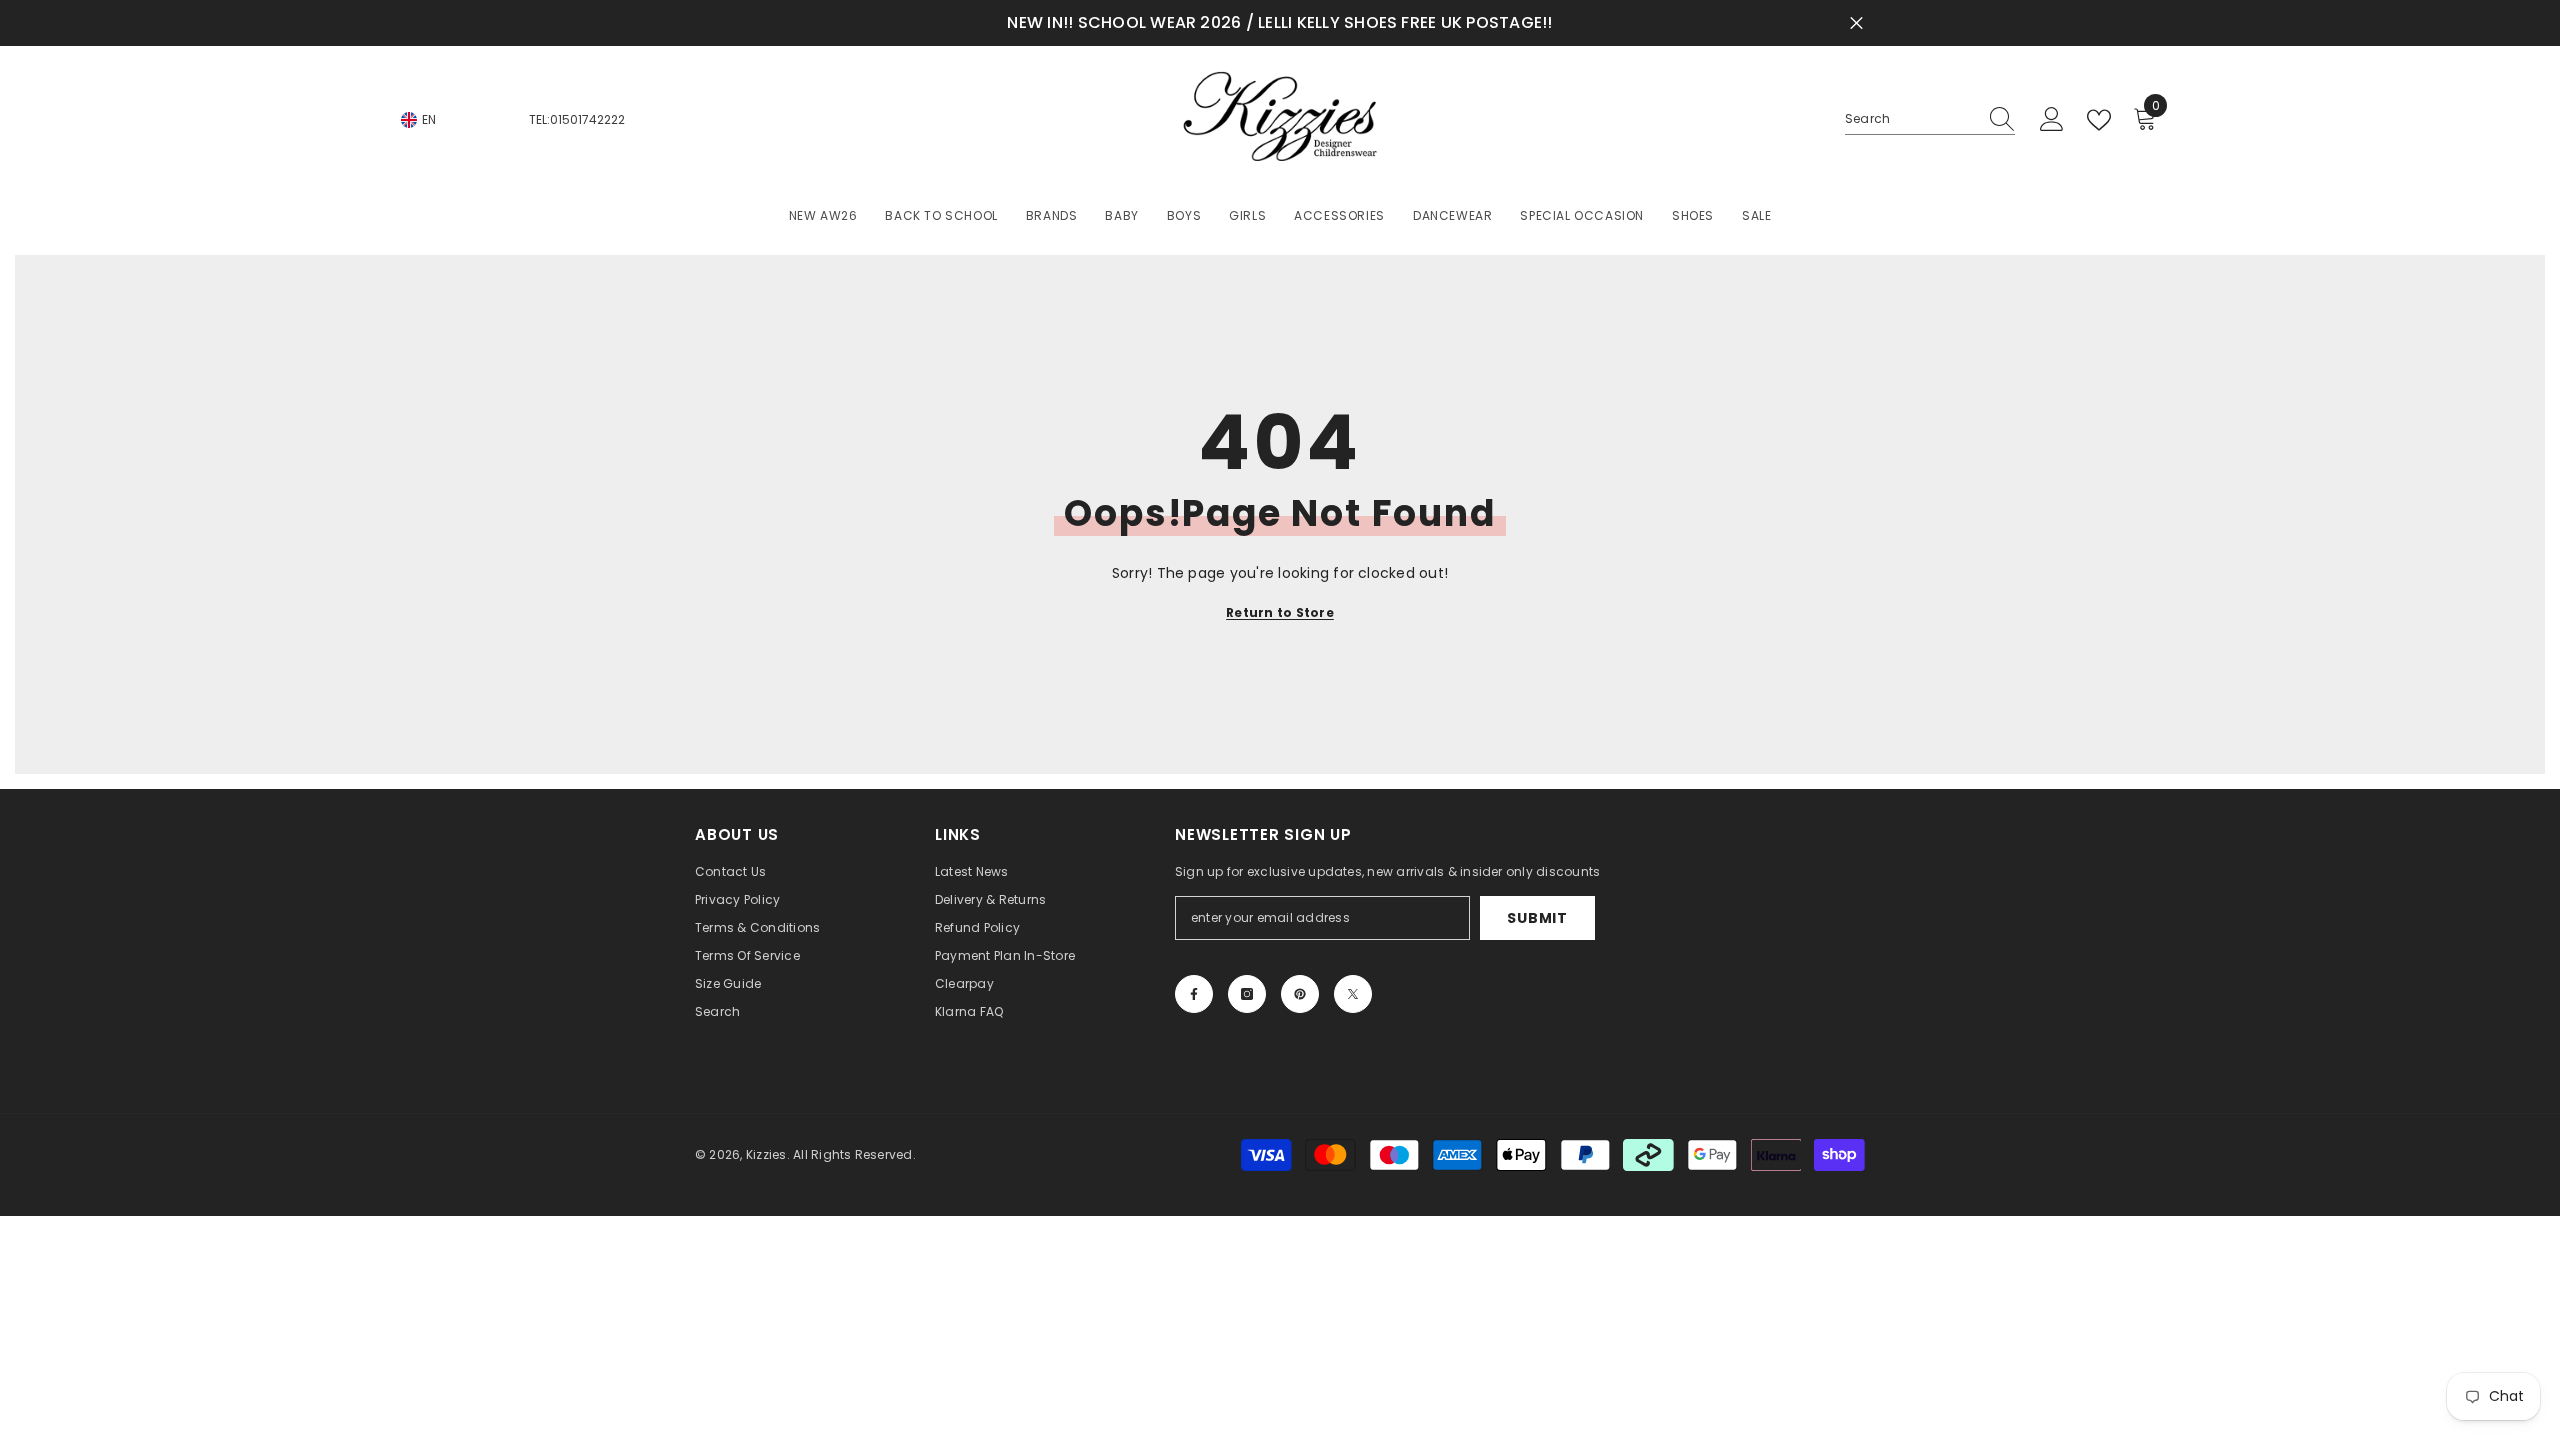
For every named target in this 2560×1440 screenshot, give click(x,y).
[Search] (1930, 119)
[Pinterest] (1300, 994)
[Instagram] (1247, 994)
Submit (1537, 918)
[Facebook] (1194, 994)
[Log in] (2052, 120)
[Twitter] (1353, 994)
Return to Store (1280, 612)
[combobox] (1911, 119)
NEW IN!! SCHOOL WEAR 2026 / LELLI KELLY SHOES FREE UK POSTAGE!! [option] (1279, 22)
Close (1856, 23)
